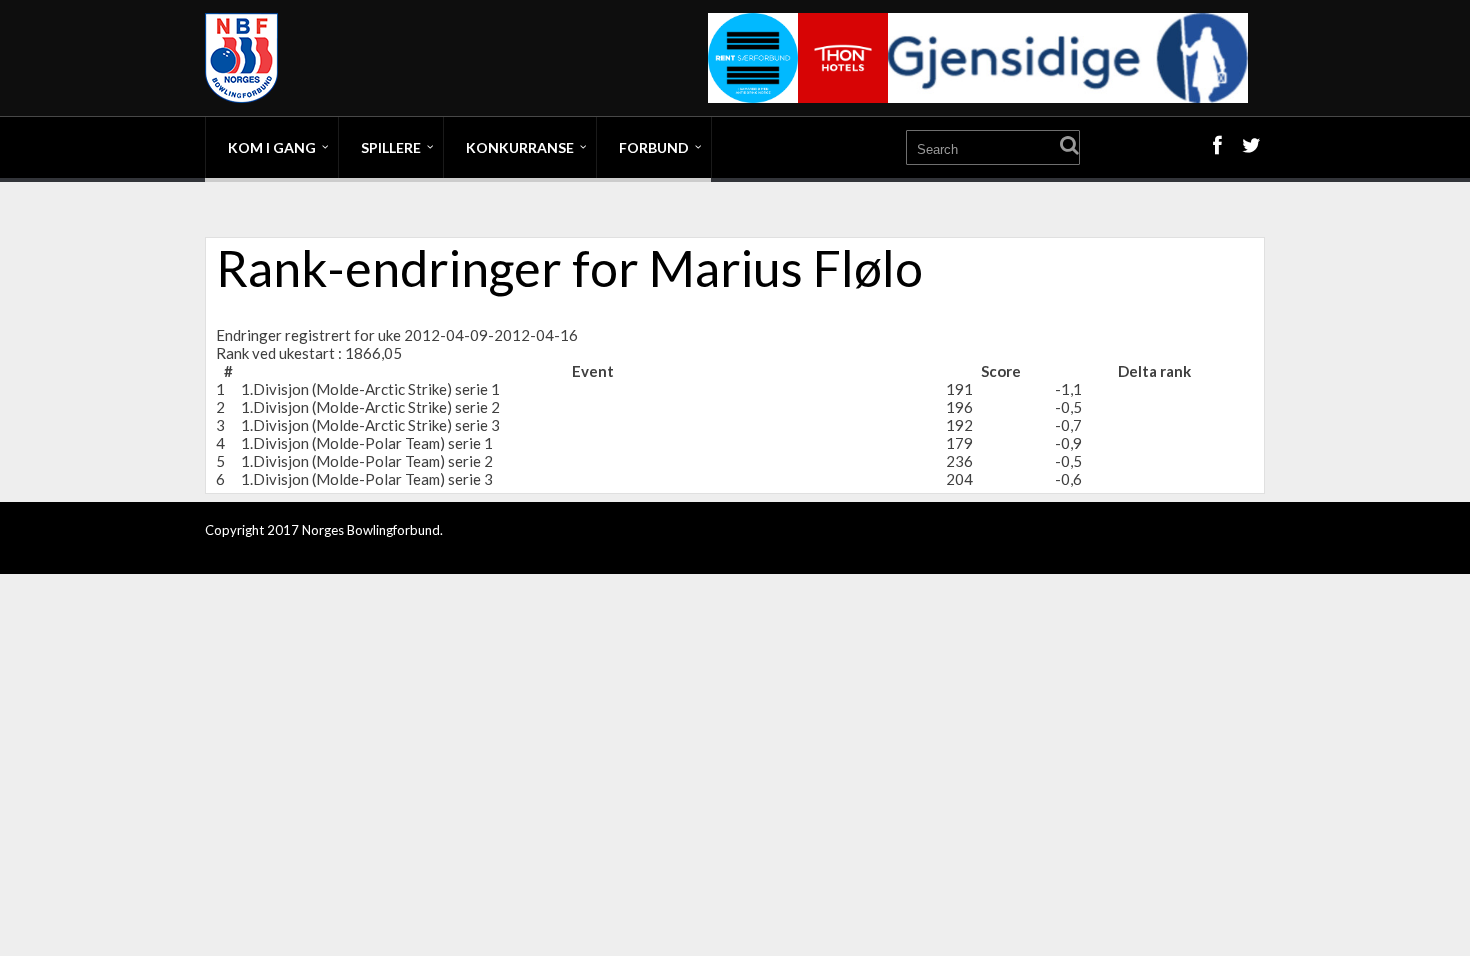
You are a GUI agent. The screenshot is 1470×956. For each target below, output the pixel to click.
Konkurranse (520, 147)
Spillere (391, 147)
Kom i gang (272, 147)
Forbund (654, 147)
